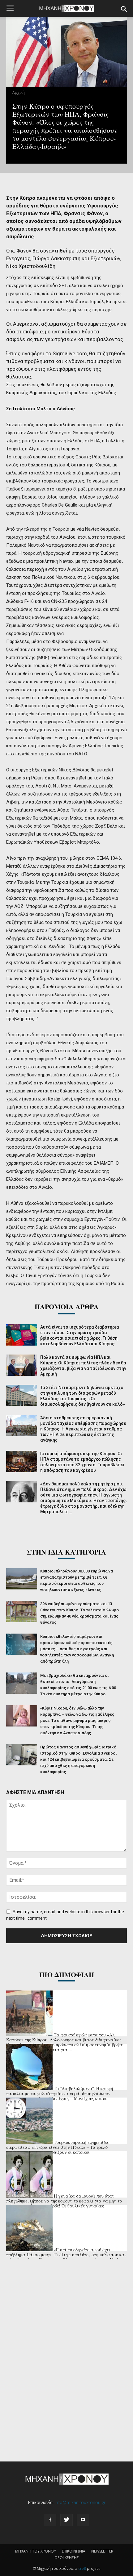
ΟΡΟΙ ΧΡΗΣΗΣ (67, 2558)
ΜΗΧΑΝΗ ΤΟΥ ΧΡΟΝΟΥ (36, 2551)
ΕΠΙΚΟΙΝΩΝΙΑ (74, 2551)
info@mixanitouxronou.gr (80, 2502)
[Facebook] (50, 2520)
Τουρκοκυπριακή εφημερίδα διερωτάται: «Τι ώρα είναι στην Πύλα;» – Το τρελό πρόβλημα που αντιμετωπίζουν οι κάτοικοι (57, 2147)
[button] (124, 9)
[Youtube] (83, 2520)
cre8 (82, 2568)
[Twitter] (66, 2520)
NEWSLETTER (102, 2551)
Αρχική (19, 92)
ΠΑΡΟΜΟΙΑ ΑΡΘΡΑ (67, 1307)
